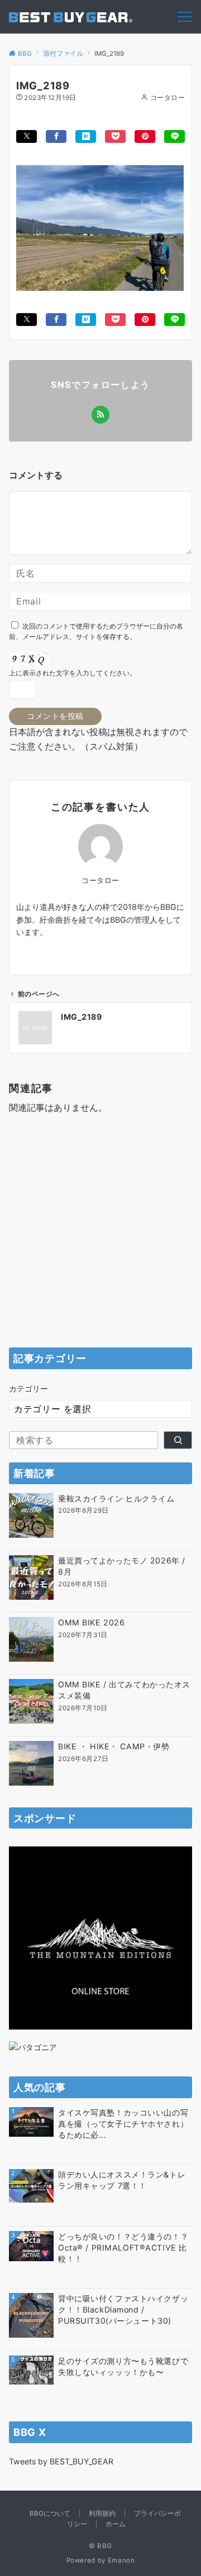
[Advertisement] (100, 1234)
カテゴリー (28, 1388)
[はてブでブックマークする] (86, 136)
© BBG (100, 2546)
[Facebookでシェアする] (56, 136)
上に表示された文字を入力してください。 (73, 673)
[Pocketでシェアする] (115, 136)
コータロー (167, 98)
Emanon (121, 2560)
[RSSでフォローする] (100, 415)
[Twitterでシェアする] (27, 136)
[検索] (178, 1440)
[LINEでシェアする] (174, 136)
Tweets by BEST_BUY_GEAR (61, 2461)
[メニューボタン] (185, 17)
